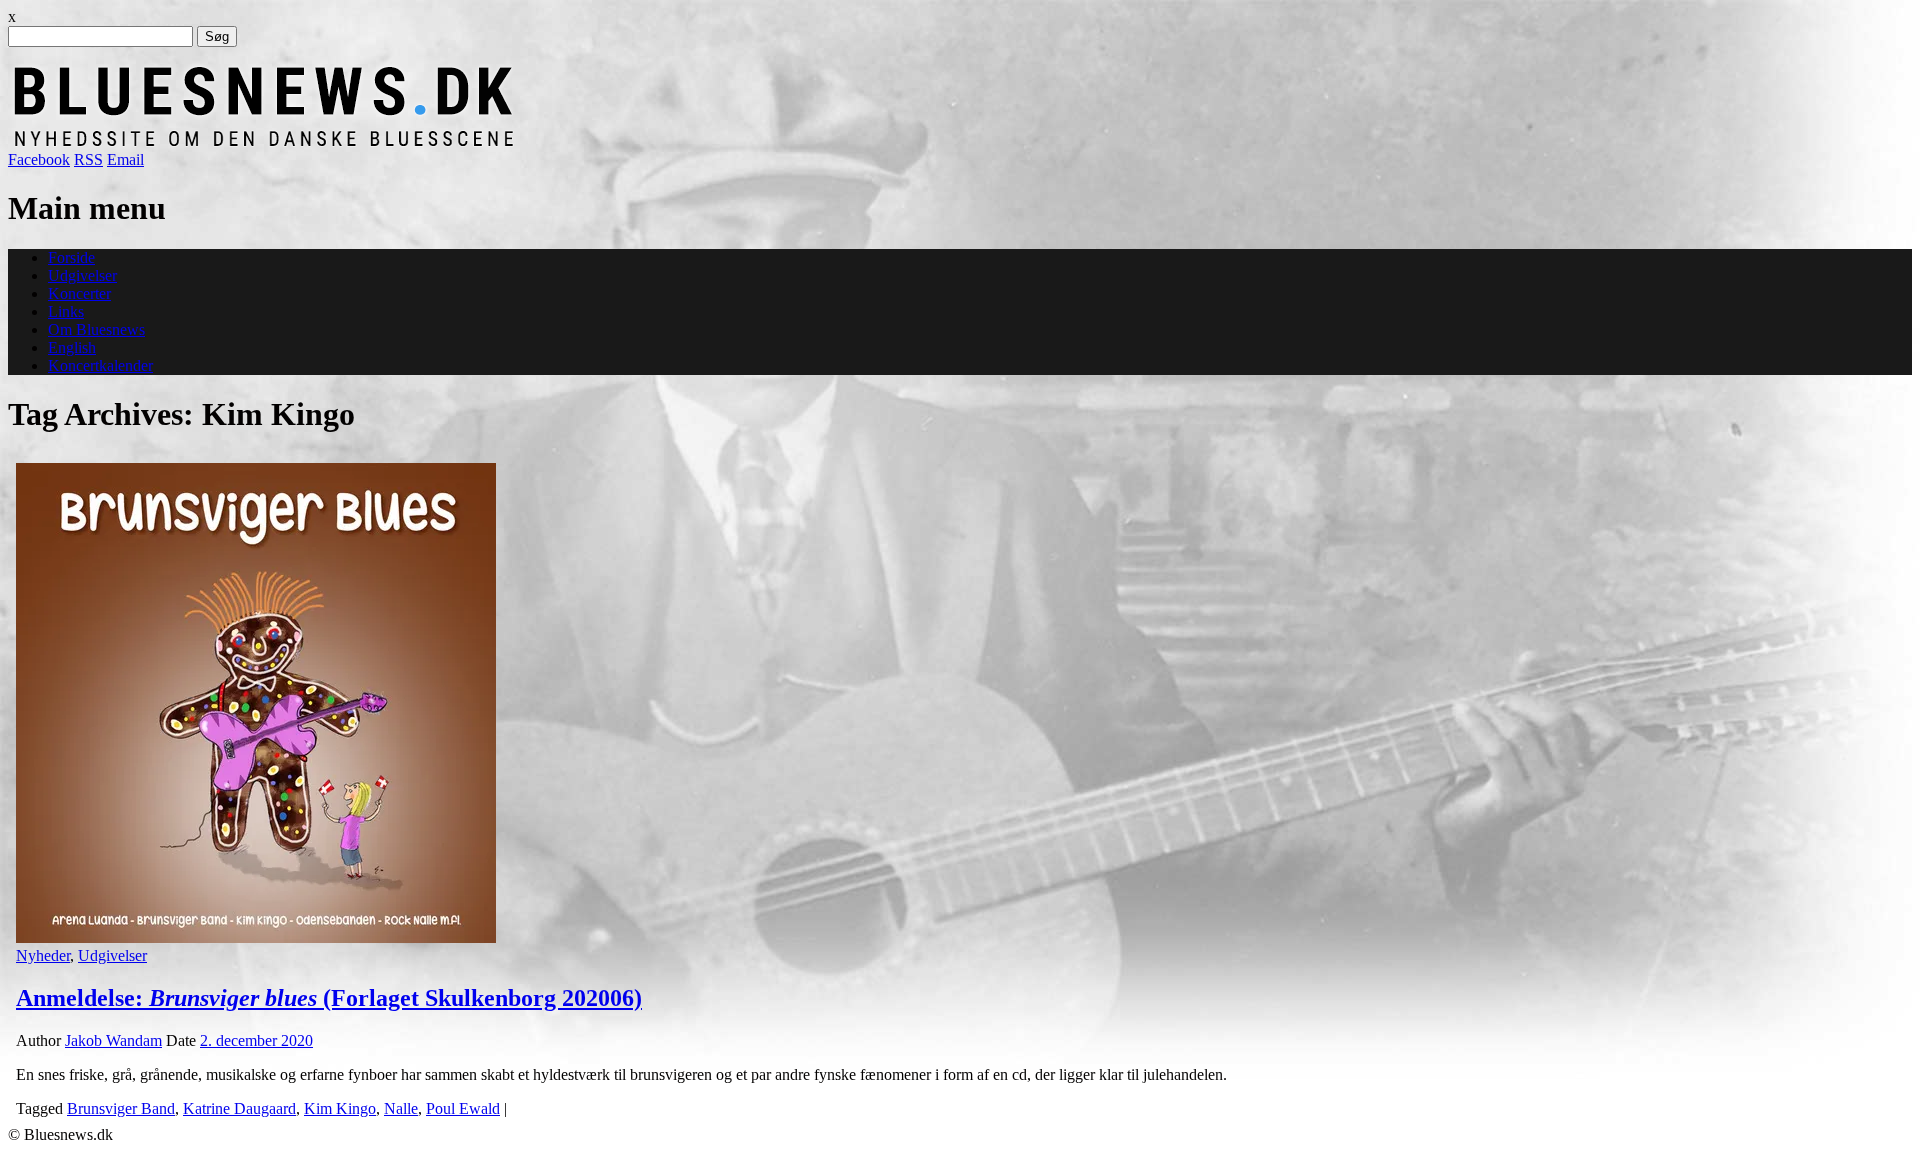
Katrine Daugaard (239, 1108)
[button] (256, 703)
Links (66, 311)
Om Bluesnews (96, 329)
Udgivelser (82, 275)
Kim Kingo (340, 1108)
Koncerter (79, 293)
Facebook (39, 159)
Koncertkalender (100, 365)
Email (125, 159)
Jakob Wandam (113, 1040)
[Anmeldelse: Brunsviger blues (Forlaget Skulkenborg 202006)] (256, 937)
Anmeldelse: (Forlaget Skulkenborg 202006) (329, 998)
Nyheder (43, 955)
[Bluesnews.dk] (473, 141)
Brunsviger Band (121, 1108)
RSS (88, 159)
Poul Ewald (463, 1108)
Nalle (401, 1108)
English (72, 347)
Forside (71, 257)
